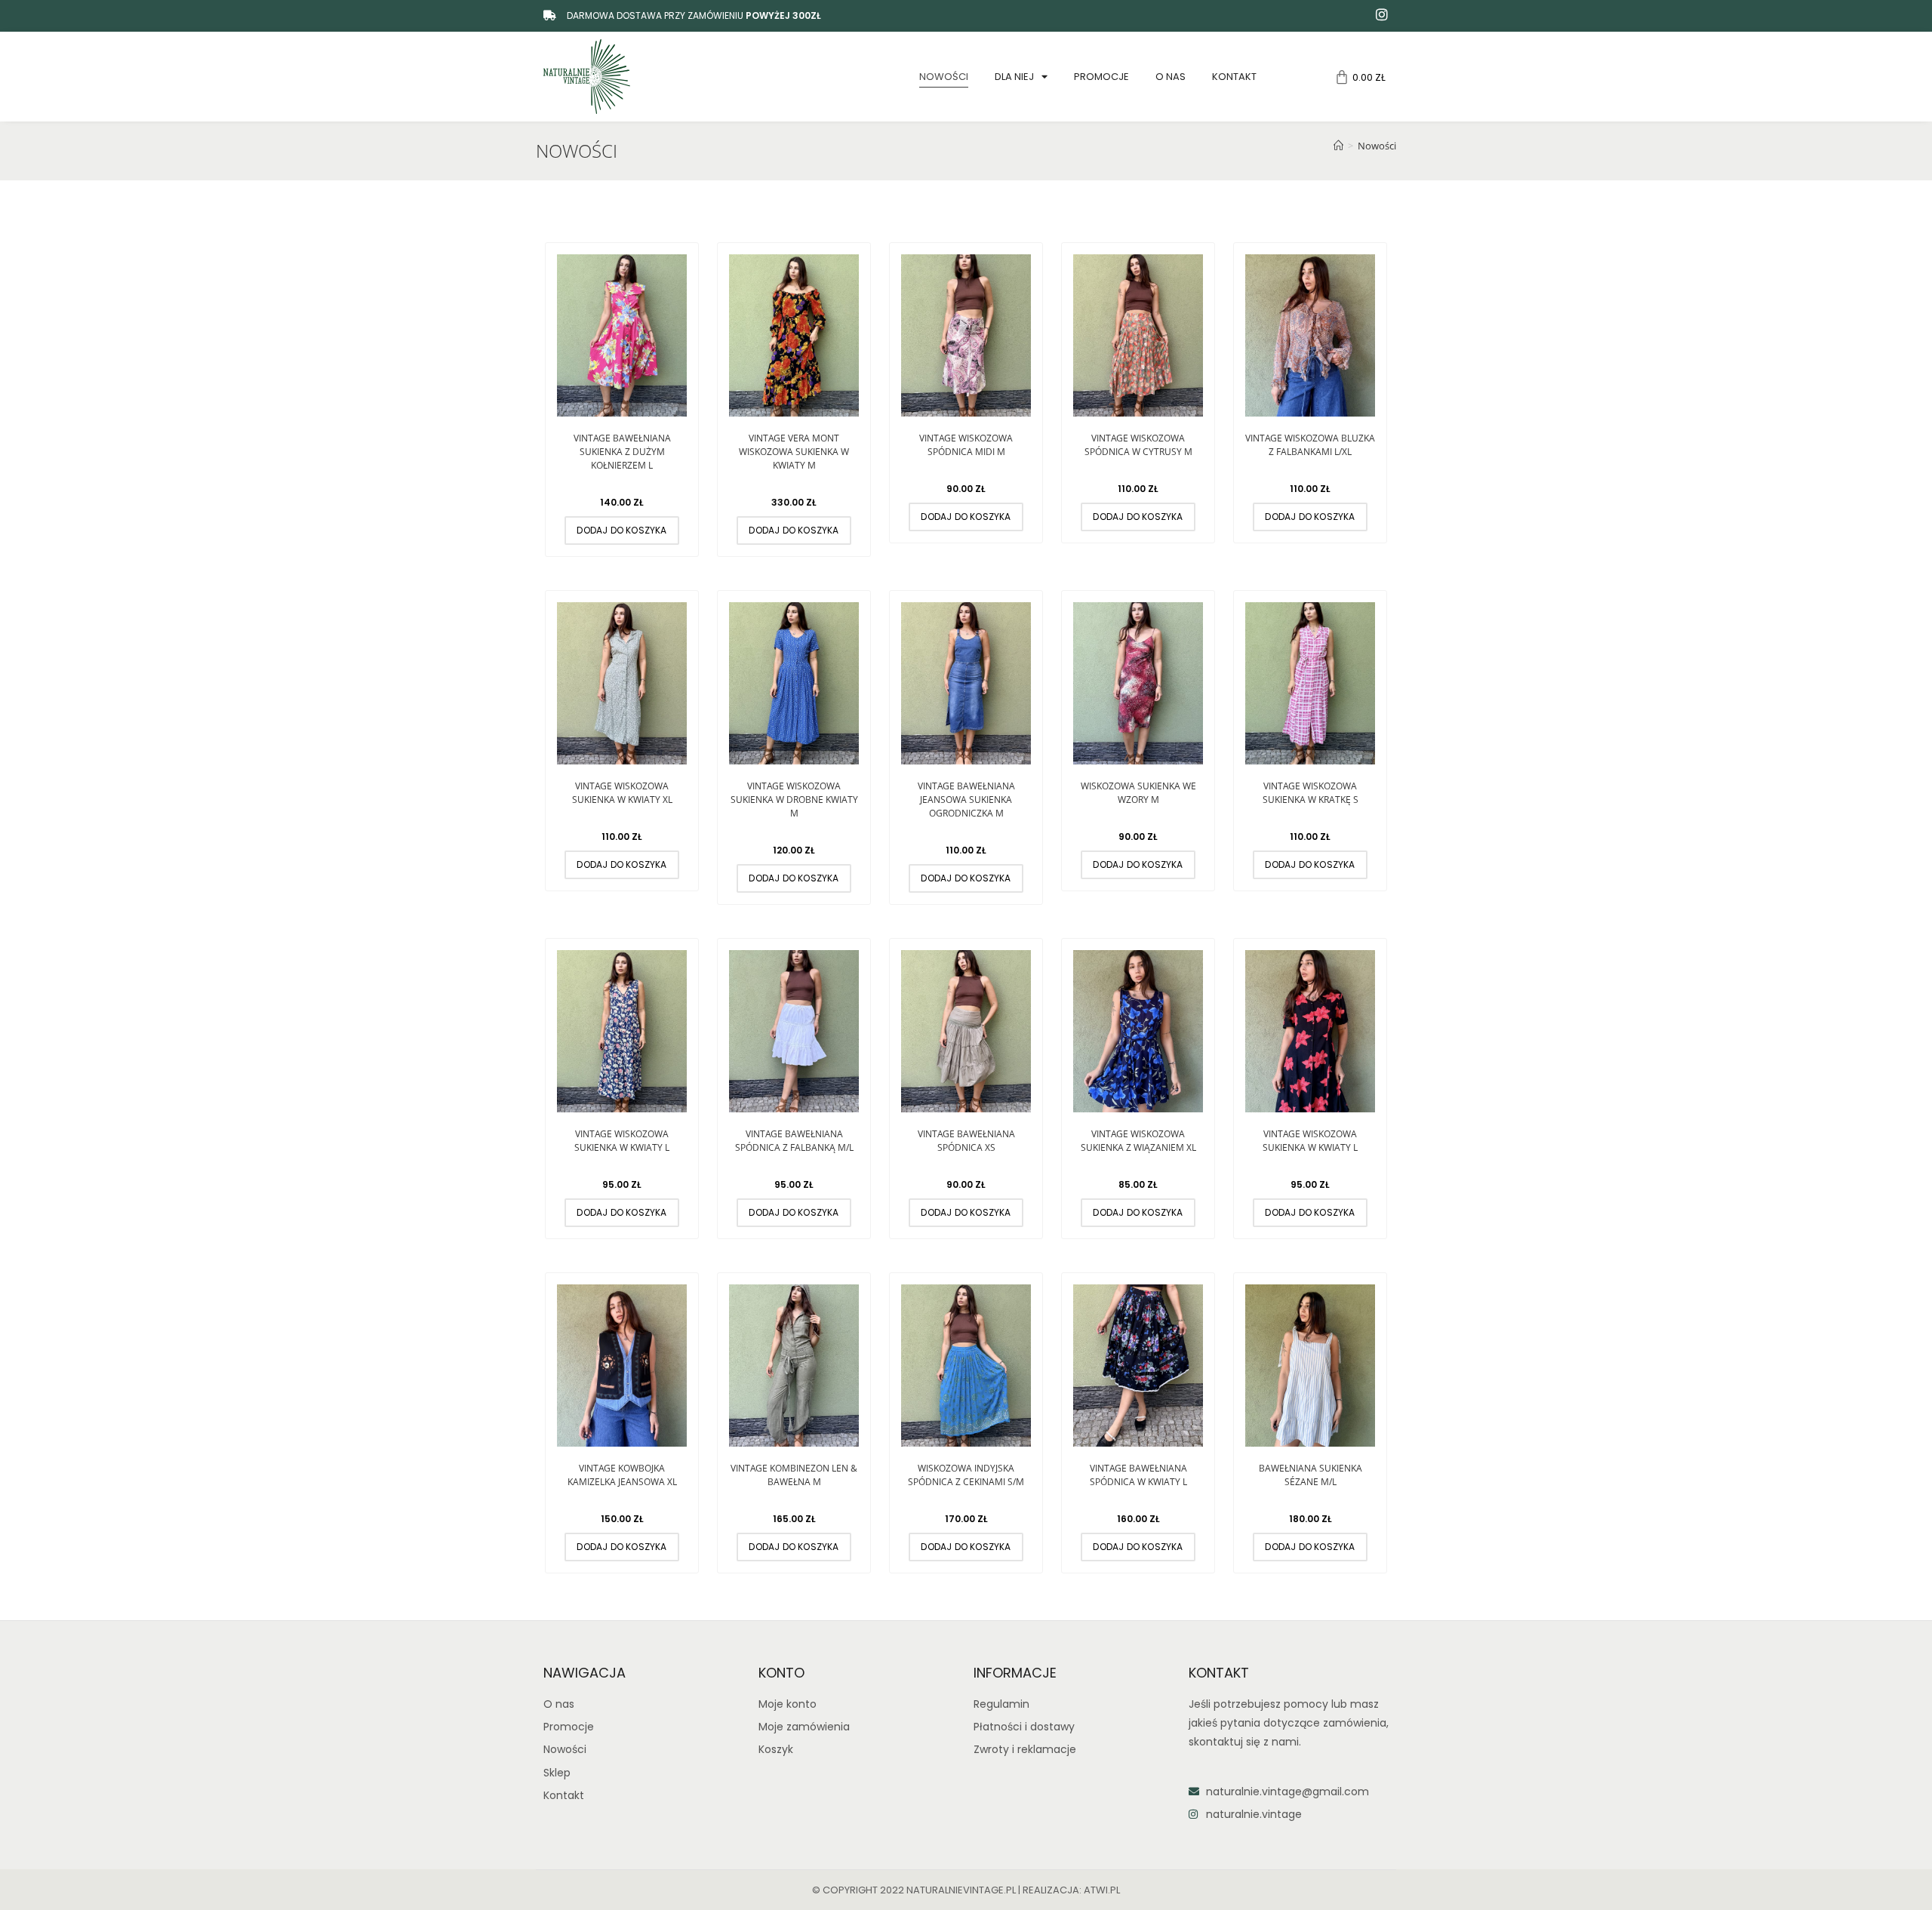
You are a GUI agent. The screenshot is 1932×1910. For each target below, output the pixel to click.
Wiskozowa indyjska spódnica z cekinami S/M (966, 1475)
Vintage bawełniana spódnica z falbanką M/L (794, 1141)
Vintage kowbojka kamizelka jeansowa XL (622, 1475)
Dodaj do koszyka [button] (621, 530)
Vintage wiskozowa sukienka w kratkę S (1311, 793)
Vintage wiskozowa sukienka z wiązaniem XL (1138, 1141)
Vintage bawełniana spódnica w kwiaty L (1138, 1475)
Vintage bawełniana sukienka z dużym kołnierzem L (622, 452)
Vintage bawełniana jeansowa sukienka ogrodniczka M (966, 800)
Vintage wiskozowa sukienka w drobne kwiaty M (794, 800)
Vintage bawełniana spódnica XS (966, 1141)
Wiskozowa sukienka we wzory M (1138, 793)
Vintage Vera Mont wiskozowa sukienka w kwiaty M (794, 452)
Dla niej (1014, 77)
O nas (1171, 77)
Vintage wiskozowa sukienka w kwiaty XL (622, 793)
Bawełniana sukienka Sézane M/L (1311, 1475)
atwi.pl (1102, 1890)
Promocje (1101, 77)
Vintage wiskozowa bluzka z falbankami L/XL (1310, 445)
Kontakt (1234, 77)
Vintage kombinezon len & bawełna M (794, 1475)
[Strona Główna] (1338, 146)
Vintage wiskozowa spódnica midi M (966, 445)
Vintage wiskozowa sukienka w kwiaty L (622, 1141)
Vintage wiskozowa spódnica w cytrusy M (1138, 445)
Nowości (944, 77)
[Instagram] (1382, 14)
